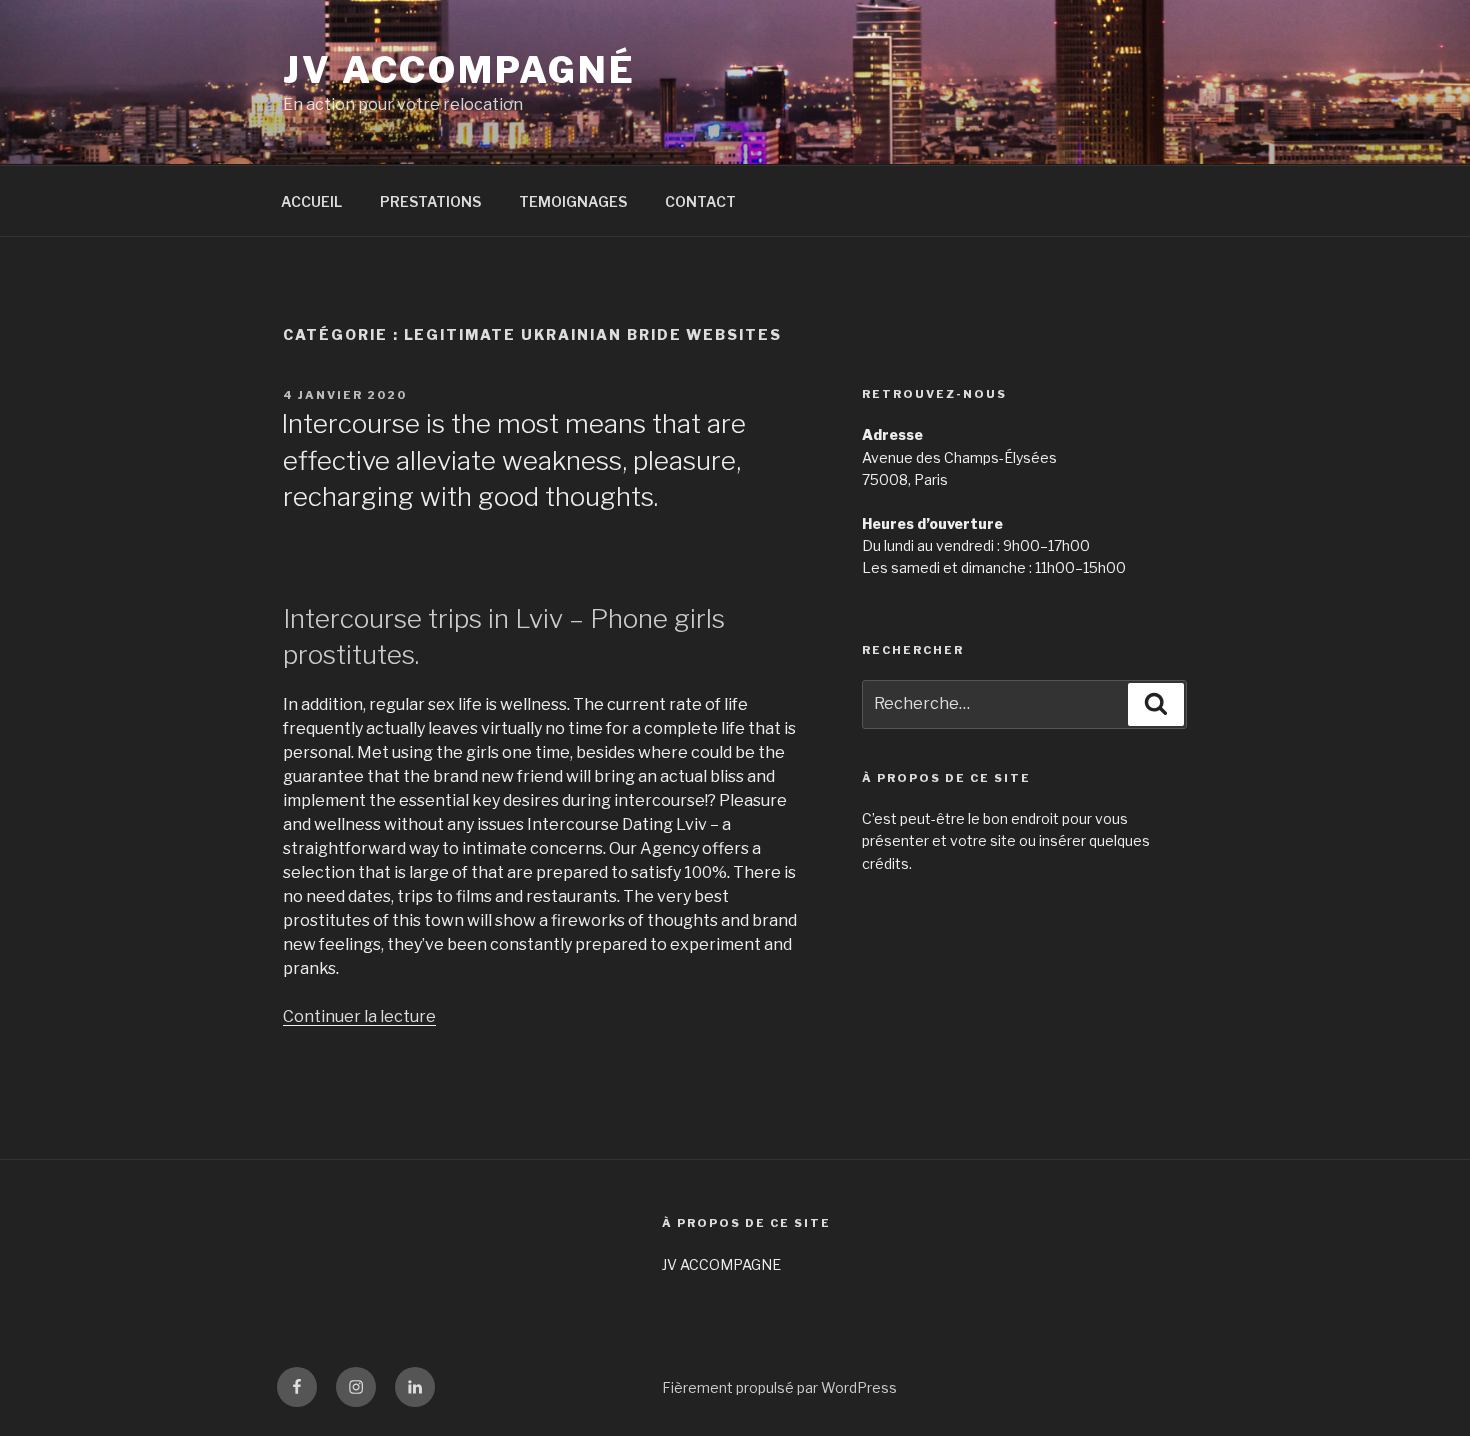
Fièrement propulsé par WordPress (779, 1387)
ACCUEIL (311, 201)
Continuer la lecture (359, 1016)
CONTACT (700, 201)
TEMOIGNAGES (573, 201)
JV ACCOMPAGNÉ (459, 70)
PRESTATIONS (430, 201)
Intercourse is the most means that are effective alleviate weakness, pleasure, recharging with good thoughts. (513, 460)
